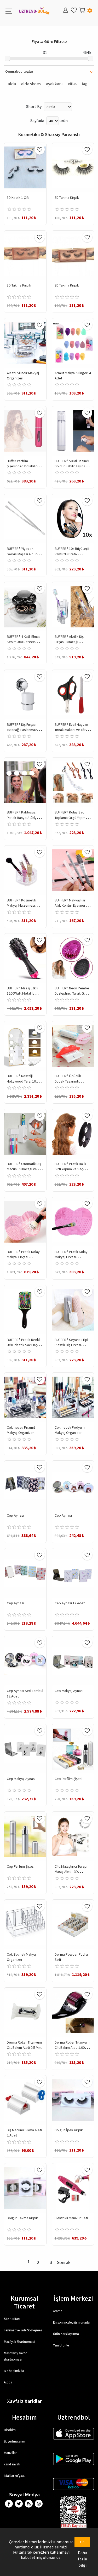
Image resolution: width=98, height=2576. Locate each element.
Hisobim (10, 2430)
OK (82, 2542)
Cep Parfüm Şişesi (68, 1779)
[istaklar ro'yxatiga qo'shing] (39, 150)
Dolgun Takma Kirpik (22, 2218)
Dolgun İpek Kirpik (69, 2130)
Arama (58, 2311)
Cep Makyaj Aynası (69, 1691)
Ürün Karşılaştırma (66, 2334)
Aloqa (8, 2382)
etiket (72, 84)
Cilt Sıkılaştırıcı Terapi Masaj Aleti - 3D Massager (71, 1872)
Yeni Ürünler (61, 2345)
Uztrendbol (74, 2417)
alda (12, 84)
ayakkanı (54, 84)
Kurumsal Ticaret (24, 2302)
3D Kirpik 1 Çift (18, 198)
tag (84, 84)
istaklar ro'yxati (15, 2476)
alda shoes (31, 84)
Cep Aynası (15, 1515)
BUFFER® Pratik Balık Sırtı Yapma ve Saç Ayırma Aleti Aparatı (70, 1169)
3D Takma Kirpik (67, 198)
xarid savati (12, 2464)
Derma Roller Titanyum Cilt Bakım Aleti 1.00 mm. (72, 2048)
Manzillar (10, 2453)
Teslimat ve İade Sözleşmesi (23, 2330)
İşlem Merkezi (73, 2298)
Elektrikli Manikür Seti (71, 2218)
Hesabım (24, 2417)
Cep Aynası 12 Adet (70, 1603)
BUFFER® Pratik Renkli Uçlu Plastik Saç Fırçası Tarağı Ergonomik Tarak (25, 1345)
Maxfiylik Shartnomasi (19, 2342)
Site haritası (12, 2319)
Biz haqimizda (14, 2371)
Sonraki (64, 2262)
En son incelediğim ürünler (72, 2322)
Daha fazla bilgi (82, 2559)
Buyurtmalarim (15, 2441)
